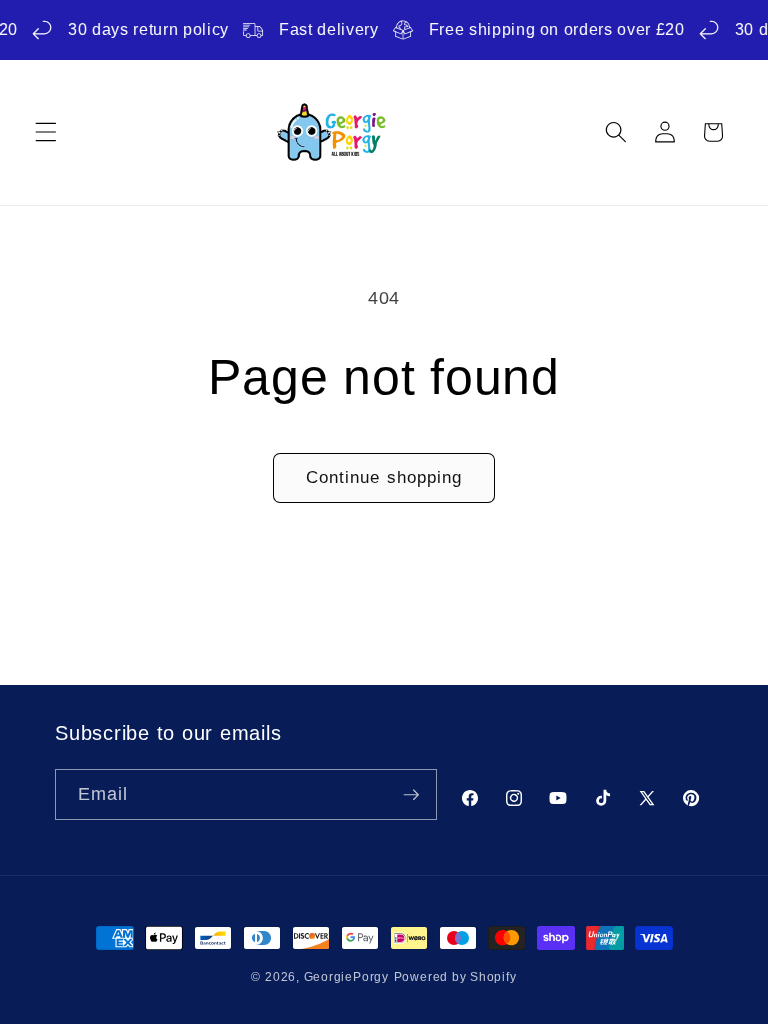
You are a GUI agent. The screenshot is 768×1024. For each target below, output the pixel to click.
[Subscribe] (411, 795)
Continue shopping (384, 477)
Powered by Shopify (455, 977)
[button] (46, 132)
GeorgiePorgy (346, 977)
